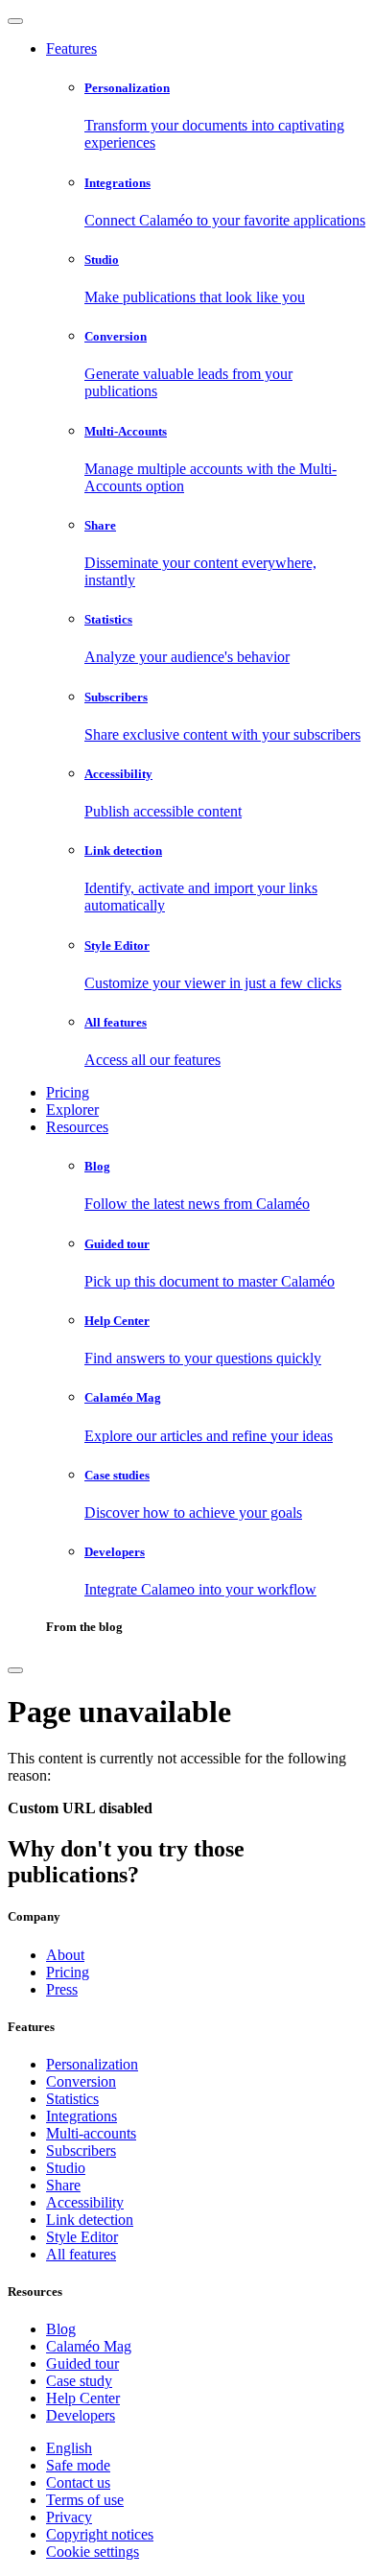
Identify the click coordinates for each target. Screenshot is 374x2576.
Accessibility (85, 2202)
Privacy (69, 2517)
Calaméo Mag (89, 2346)
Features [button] (71, 48)
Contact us (78, 2482)
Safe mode (78, 2465)
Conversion (81, 2081)
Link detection (90, 2220)
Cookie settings (93, 2552)
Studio (66, 2168)
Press (62, 1989)
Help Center (83, 2398)
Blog (61, 2329)
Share (63, 2185)
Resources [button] (77, 1127)
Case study (79, 2381)
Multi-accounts (91, 2133)
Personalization (92, 2064)
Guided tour (82, 2363)
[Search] (15, 1670)
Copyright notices (100, 2534)
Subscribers (81, 2151)
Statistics (72, 2099)
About (65, 1955)
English (69, 2448)
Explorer (72, 1110)
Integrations (82, 2116)
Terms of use (85, 2500)
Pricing (68, 1092)
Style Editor (82, 2237)
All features (81, 2254)
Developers (81, 2415)
